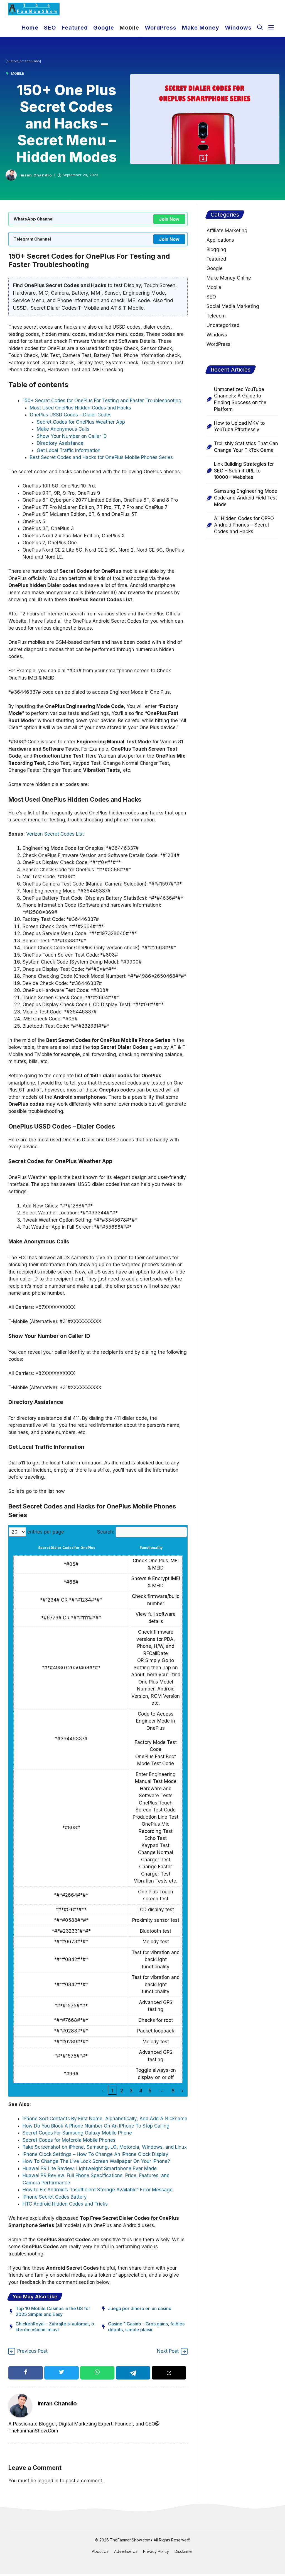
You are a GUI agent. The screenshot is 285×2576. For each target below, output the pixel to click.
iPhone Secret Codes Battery (55, 2197)
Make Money (201, 28)
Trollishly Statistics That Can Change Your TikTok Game (246, 447)
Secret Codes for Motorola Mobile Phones (70, 2140)
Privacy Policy (156, 2551)
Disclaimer (184, 2551)
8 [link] (173, 2091)
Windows (238, 28)
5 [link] (150, 2091)
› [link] (183, 2091)
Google (104, 28)
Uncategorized (223, 325)
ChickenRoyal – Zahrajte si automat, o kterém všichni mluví (55, 2327)
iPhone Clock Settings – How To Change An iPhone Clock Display (95, 2154)
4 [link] (141, 2091)
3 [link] (131, 2091)
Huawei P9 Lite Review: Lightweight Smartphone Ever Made (90, 2169)
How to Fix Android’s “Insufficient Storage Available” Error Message (98, 2190)
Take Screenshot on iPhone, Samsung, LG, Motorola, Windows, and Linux (105, 2147)
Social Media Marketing (233, 306)
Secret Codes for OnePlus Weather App (81, 422)
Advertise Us (126, 2551)
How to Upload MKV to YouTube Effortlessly (239, 426)
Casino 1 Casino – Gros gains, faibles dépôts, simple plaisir (146, 2327)
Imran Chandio (36, 175)
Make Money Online (229, 278)
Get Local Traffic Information (69, 450)
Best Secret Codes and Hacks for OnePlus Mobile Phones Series (101, 457)
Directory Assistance (60, 443)
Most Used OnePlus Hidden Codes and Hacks (80, 408)
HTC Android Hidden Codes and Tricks (65, 2204)
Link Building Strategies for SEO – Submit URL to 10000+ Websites (244, 471)
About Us (100, 2551)
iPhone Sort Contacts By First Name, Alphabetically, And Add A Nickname (105, 2119)
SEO (50, 28)
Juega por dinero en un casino (140, 2308)
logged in (48, 2481)
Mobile (129, 28)
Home (30, 28)
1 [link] (112, 2091)
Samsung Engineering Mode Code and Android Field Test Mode (246, 498)
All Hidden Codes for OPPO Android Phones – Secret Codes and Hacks (244, 525)
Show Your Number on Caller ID (72, 436)
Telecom (216, 316)
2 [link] (122, 2091)
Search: (106, 1532)
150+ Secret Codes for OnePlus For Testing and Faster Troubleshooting (102, 401)
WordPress (161, 28)
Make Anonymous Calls (63, 429)
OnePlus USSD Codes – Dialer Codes (71, 415)
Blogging (216, 249)
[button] (260, 27)
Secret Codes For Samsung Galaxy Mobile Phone (77, 2133)
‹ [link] (103, 2091)
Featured (75, 28)
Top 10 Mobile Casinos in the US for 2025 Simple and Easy (53, 2311)
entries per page (46, 1532)
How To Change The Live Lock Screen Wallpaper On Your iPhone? (96, 2161)
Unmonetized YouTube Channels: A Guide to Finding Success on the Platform (240, 399)
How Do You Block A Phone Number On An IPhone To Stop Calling (96, 2126)
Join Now (169, 219)
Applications (220, 240)
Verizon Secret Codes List (55, 834)
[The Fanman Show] (34, 9)
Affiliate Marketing (227, 231)
